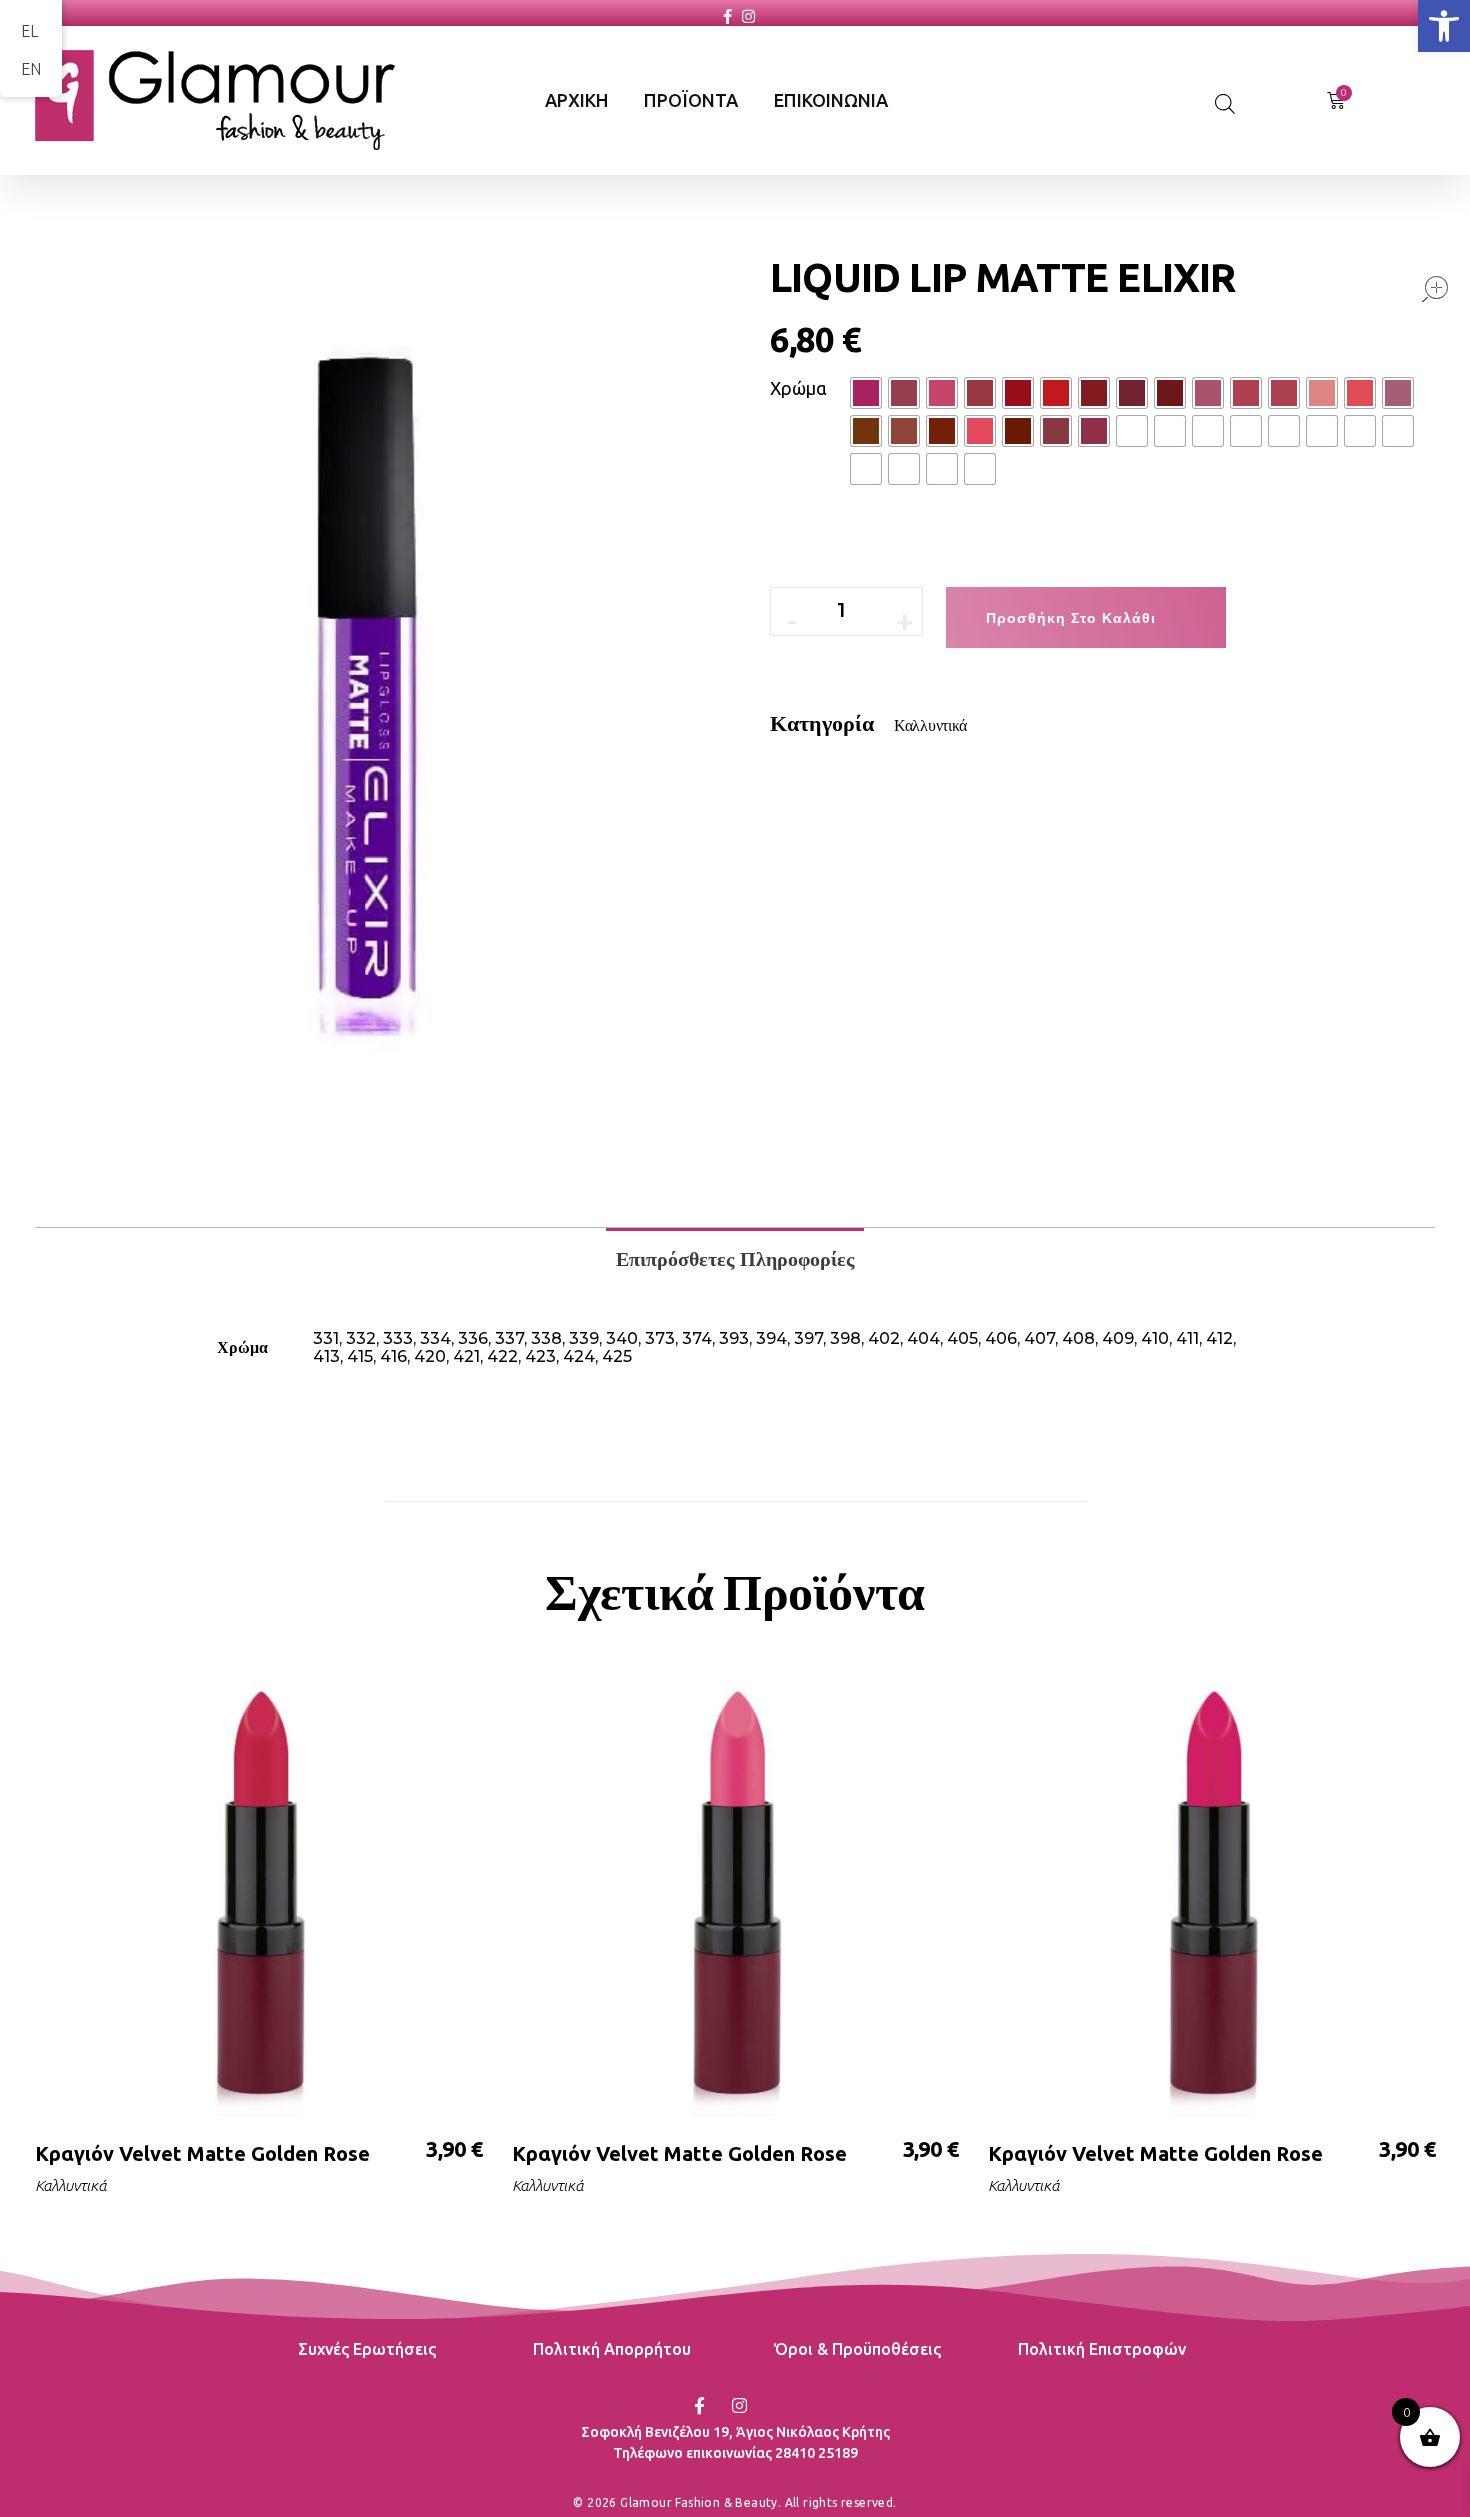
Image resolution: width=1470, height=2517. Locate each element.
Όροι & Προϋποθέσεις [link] (857, 2349)
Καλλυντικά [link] (930, 725)
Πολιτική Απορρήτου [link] (612, 2349)
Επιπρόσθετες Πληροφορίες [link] (735, 1259)
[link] (1444, 26)
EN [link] (31, 69)
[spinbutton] (856, 611)
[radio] (866, 393)
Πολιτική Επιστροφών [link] (1102, 2349)
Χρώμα (798, 388)
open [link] (1435, 289)
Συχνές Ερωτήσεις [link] (367, 2349)
